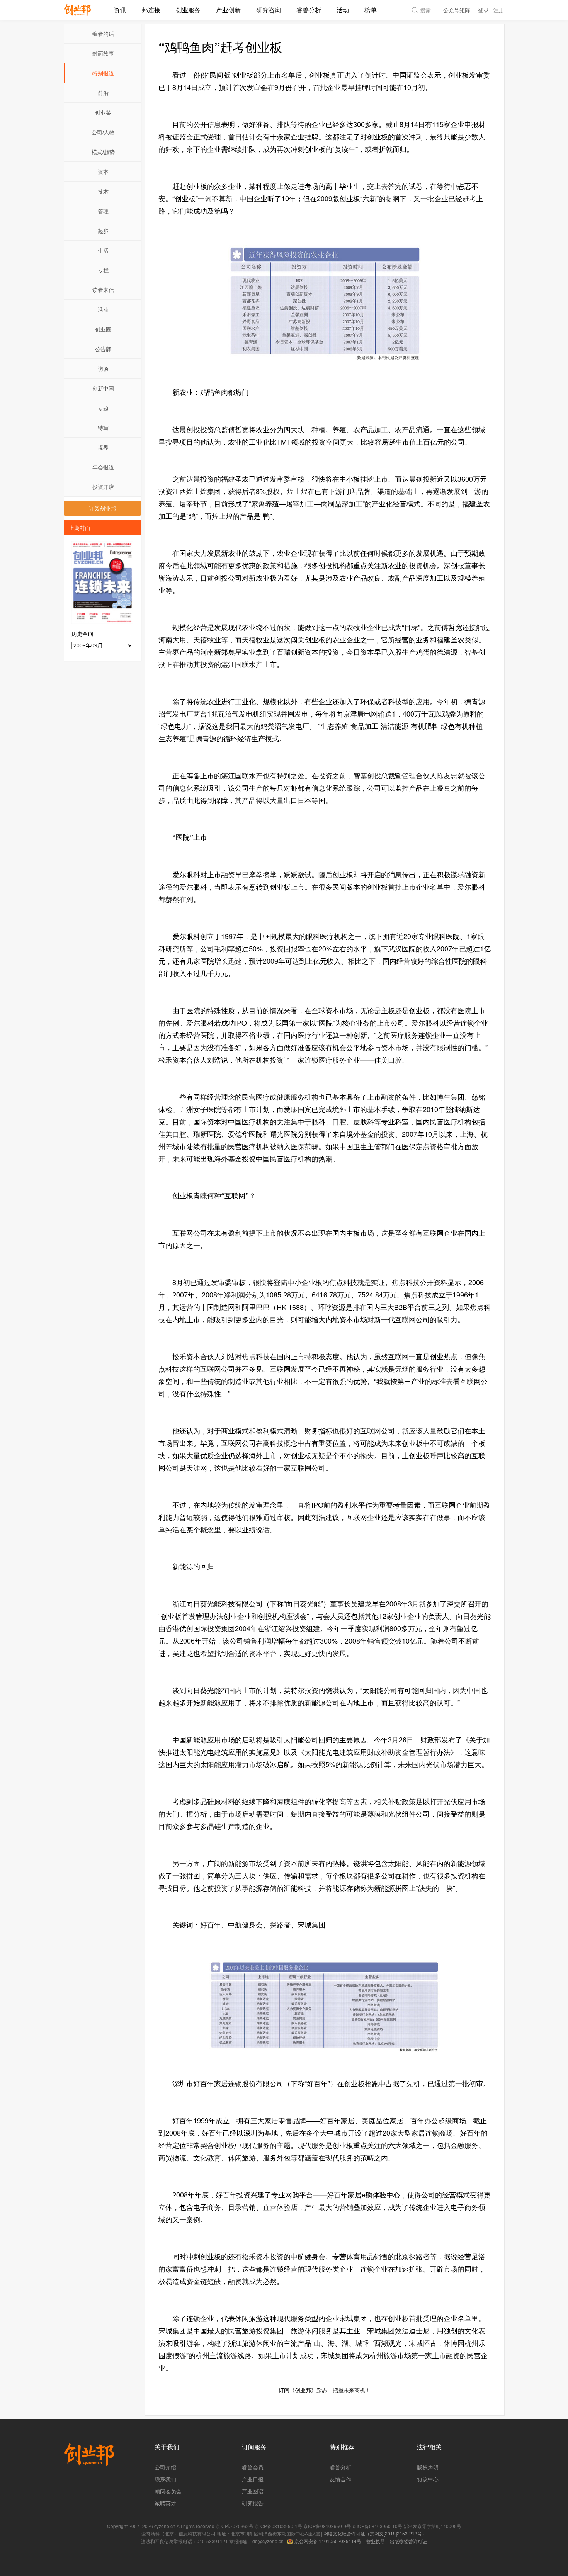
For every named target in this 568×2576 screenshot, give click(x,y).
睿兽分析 (309, 10)
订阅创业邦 (102, 508)
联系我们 (165, 2479)
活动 (343, 10)
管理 (103, 211)
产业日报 (253, 2479)
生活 (103, 250)
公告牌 (103, 349)
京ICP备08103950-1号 (278, 2526)
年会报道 (103, 467)
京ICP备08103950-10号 (377, 2526)
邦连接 (151, 10)
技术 (103, 191)
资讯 (120, 10)
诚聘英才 (165, 2503)
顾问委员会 (168, 2491)
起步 (103, 231)
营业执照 (376, 2541)
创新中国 (103, 388)
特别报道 (103, 73)
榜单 (371, 10)
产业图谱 (253, 2491)
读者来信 (103, 290)
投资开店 (103, 487)
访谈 (103, 368)
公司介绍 (165, 2467)
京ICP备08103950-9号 (327, 2526)
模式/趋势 (103, 152)
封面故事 (103, 53)
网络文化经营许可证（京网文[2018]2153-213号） (375, 2533)
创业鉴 (103, 112)
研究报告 (253, 2503)
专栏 (103, 270)
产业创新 (228, 10)
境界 (103, 447)
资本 (103, 172)
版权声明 (428, 2467)
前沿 (103, 93)
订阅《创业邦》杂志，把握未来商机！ (325, 2390)
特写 (103, 428)
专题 (103, 408)
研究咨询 (269, 10)
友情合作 (340, 2479)
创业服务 (188, 10)
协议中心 (428, 2479)
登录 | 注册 (491, 10)
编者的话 (103, 34)
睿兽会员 (253, 2467)
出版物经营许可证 (408, 2541)
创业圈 (103, 329)
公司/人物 (103, 132)
